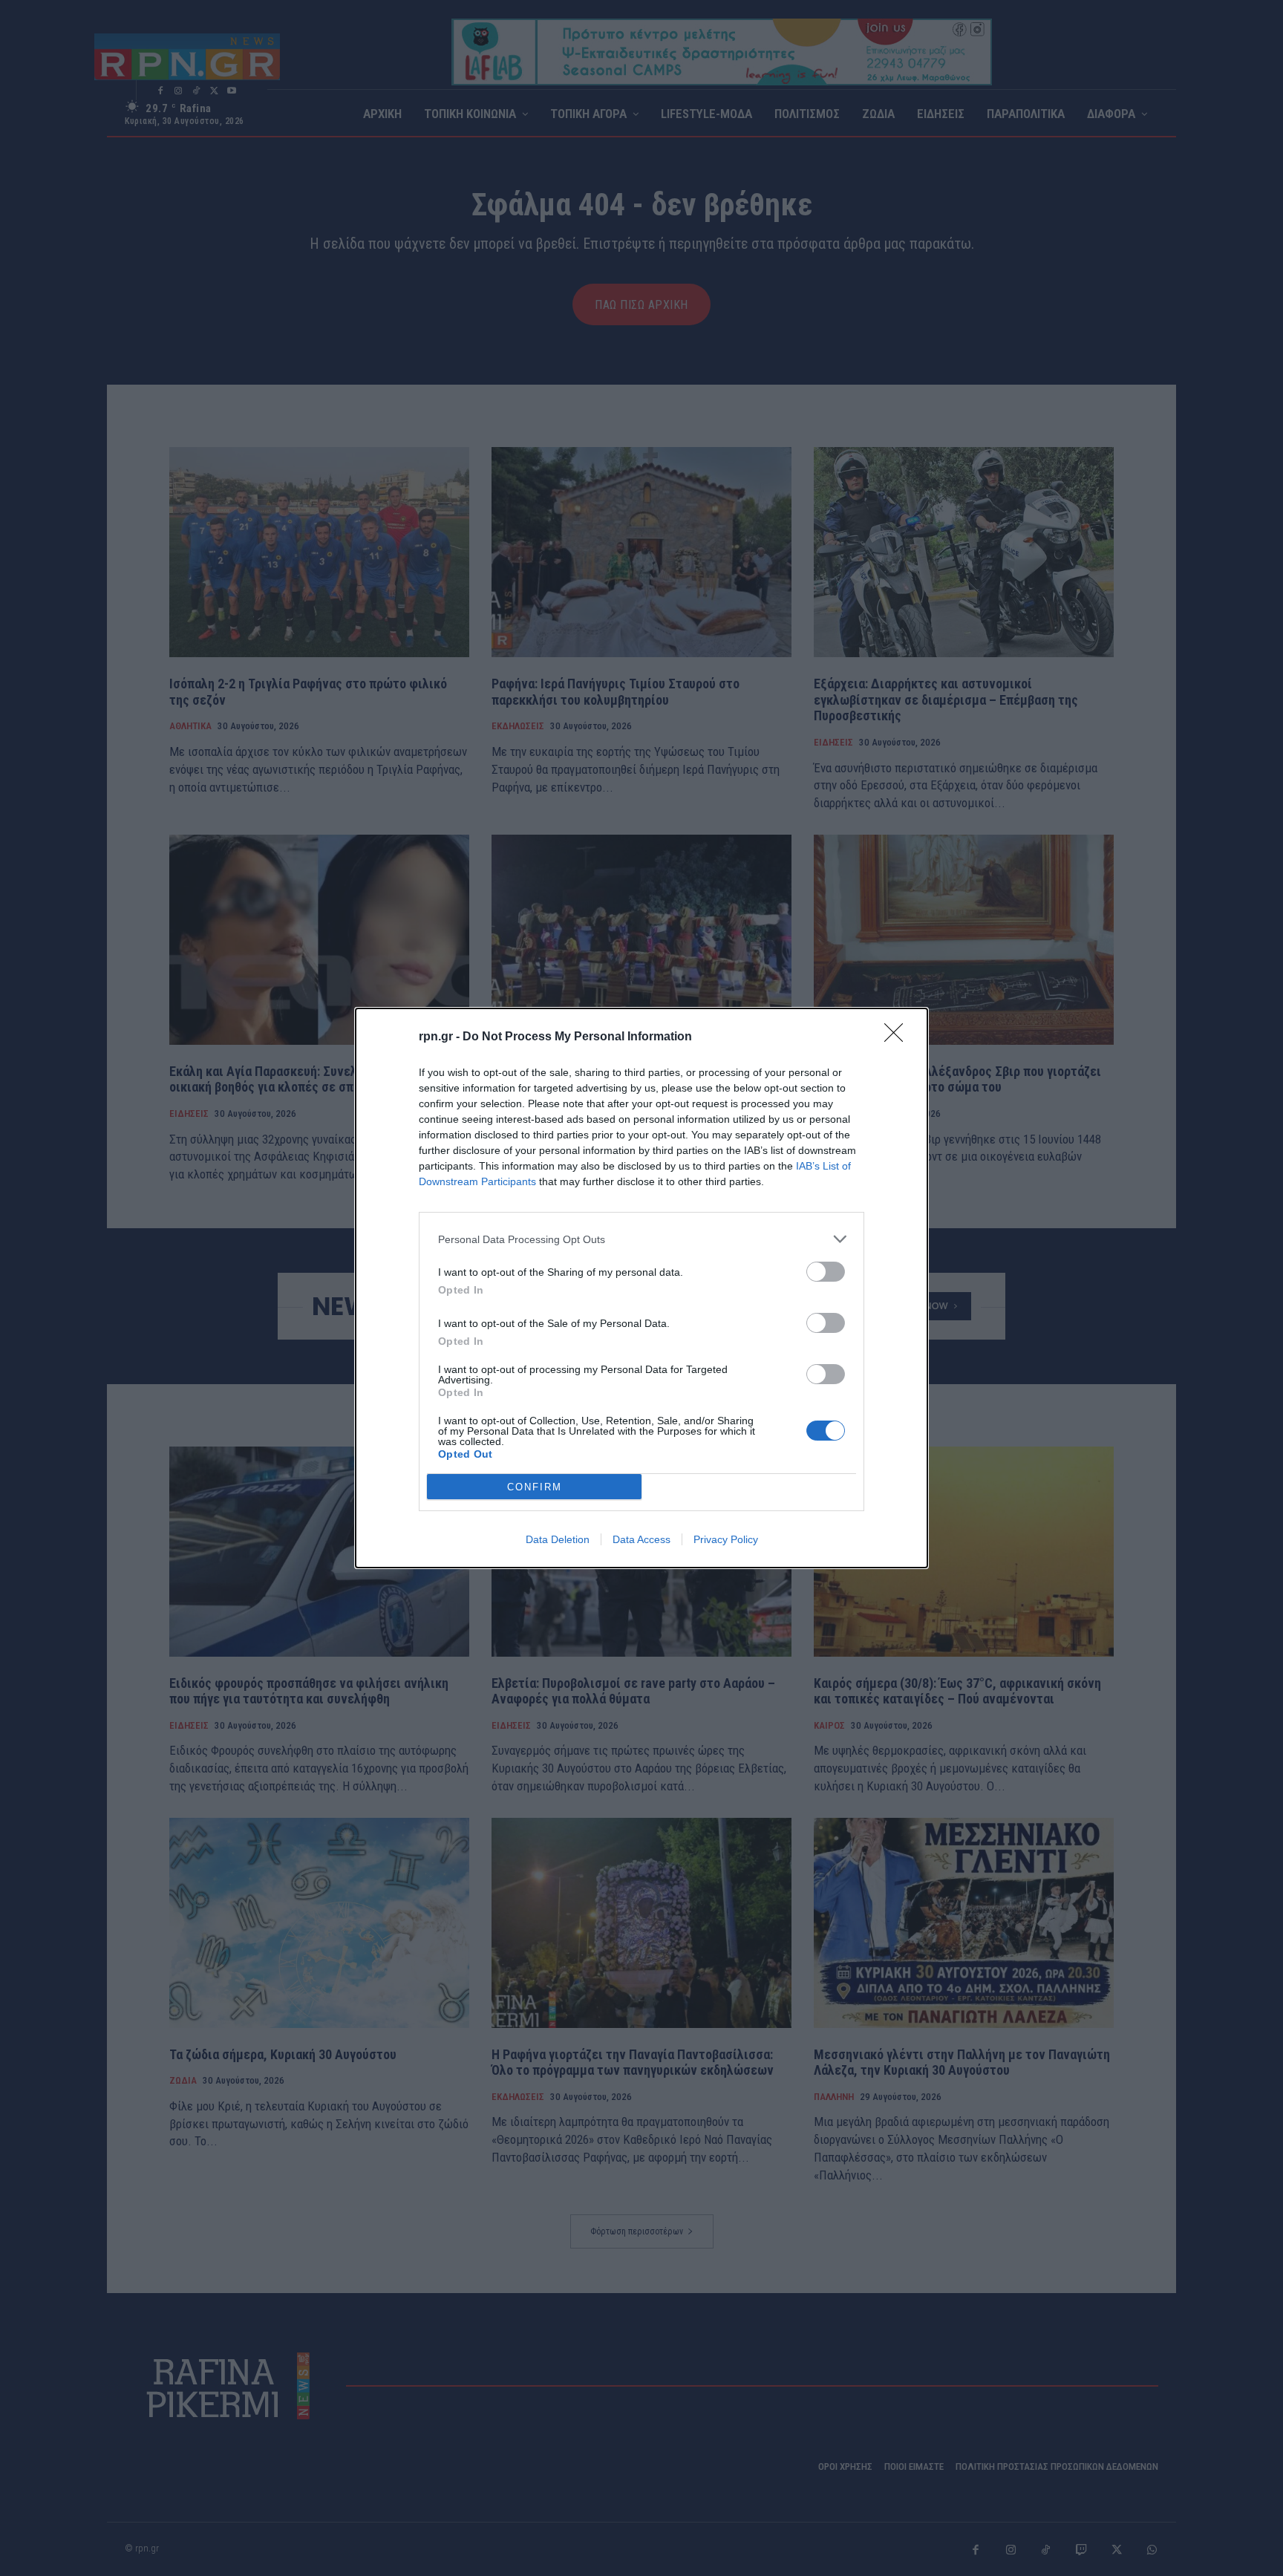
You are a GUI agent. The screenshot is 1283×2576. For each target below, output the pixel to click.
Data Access (641, 1539)
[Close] (898, 1037)
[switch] (826, 1272)
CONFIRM (535, 1487)
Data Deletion (558, 1539)
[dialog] (641, 1288)
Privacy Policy (726, 1539)
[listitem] (641, 1239)
